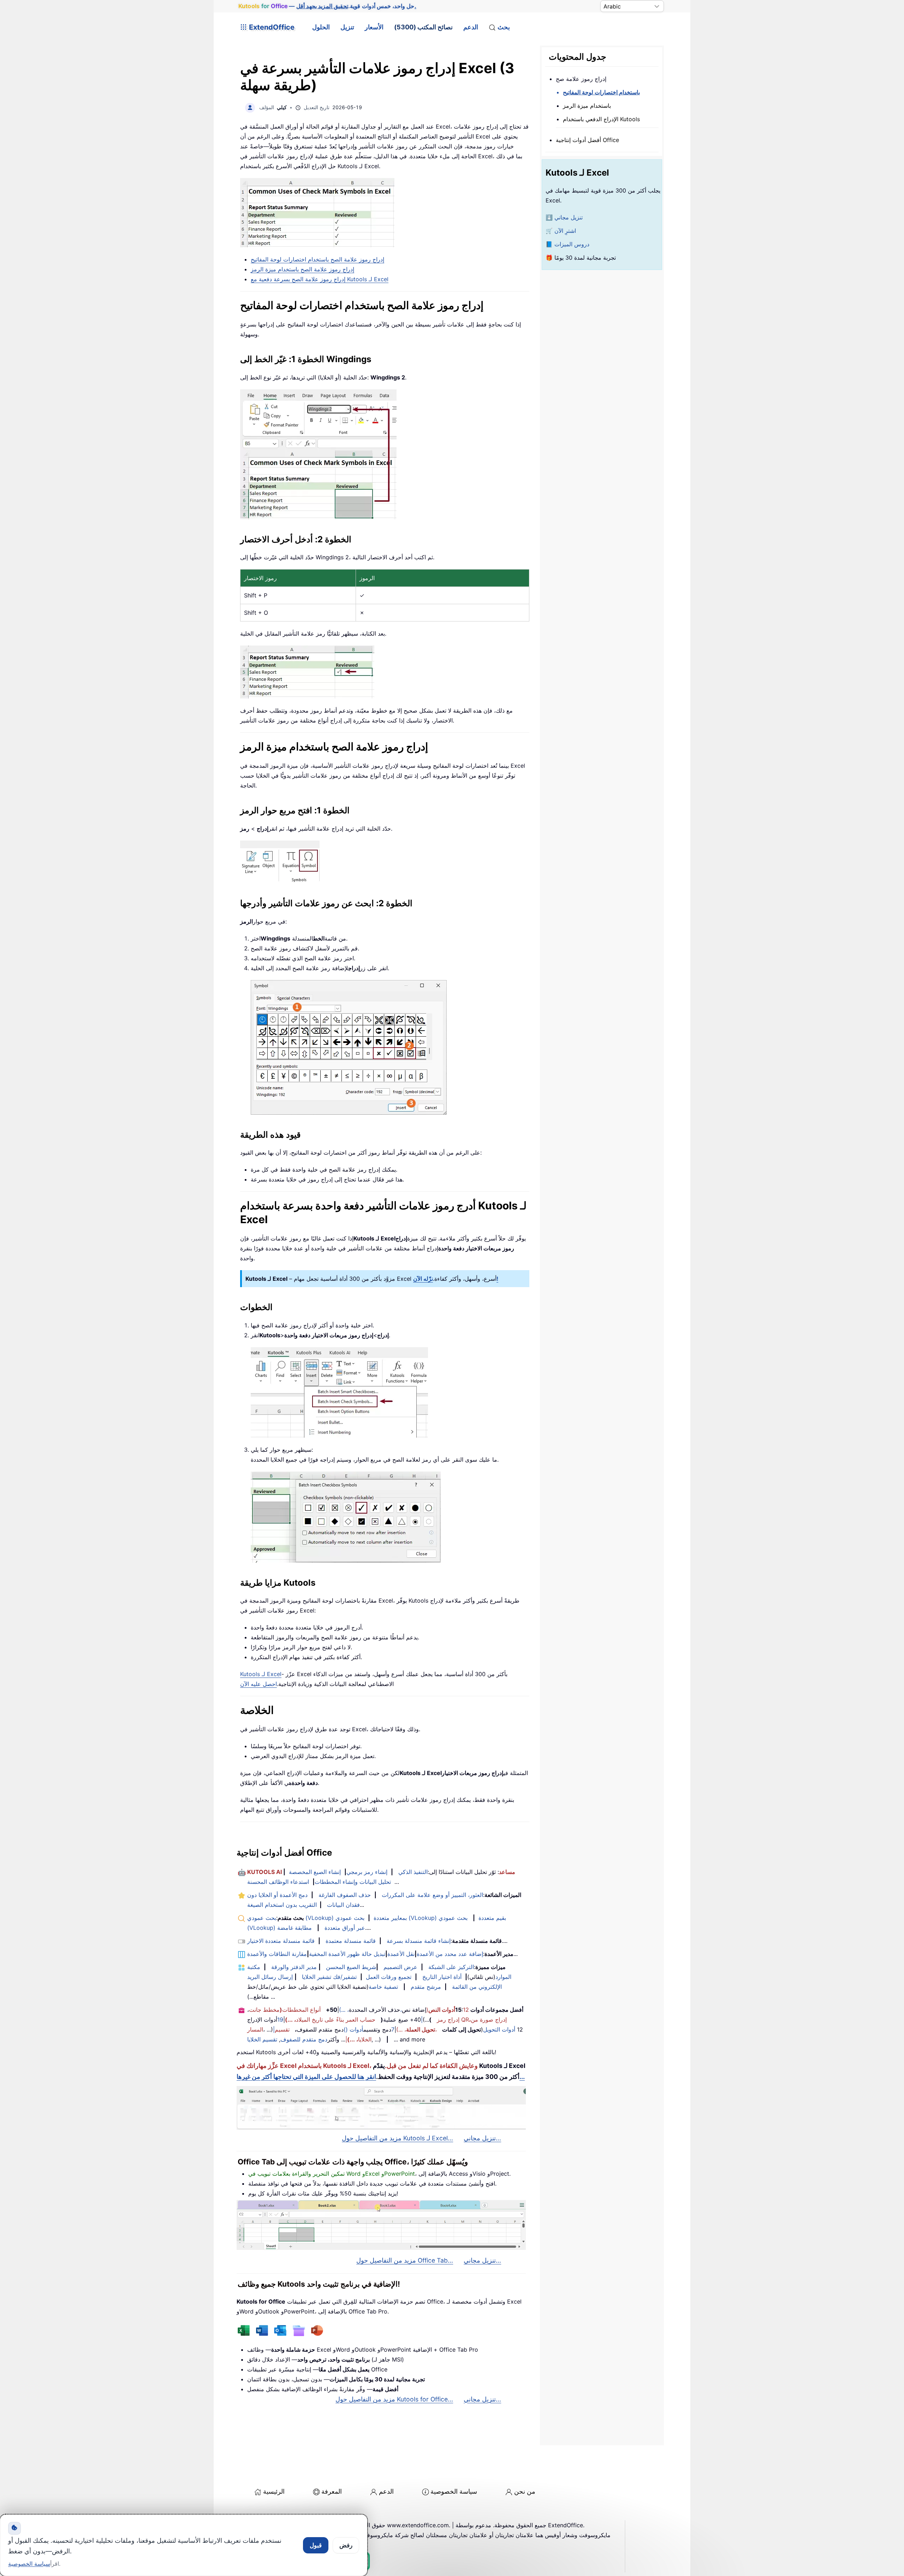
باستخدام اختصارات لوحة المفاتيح (601, 92)
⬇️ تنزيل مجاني (564, 217)
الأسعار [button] (374, 27)
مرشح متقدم (426, 1987)
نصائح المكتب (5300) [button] (423, 27)
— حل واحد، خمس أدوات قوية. (327, 6)
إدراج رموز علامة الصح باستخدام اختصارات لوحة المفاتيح (317, 259)
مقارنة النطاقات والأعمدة (277, 1954)
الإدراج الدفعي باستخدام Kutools (601, 119)
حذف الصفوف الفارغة (345, 1895)
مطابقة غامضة (295, 1928)
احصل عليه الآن (258, 1684)
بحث (504, 27)
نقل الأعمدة (401, 1954)
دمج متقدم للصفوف (304, 2039)
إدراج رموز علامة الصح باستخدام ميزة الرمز (302, 269)
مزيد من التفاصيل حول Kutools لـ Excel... (397, 2138)
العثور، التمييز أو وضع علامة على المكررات (432, 1895)
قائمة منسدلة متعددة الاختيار (281, 1941)
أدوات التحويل (499, 2029)
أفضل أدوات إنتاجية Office (587, 140)
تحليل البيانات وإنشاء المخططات (353, 1882)
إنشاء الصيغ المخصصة (315, 1872)
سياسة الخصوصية (454, 2491)
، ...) (344, 2010)
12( (448, 2010)
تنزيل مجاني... (482, 2138)
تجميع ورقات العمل (389, 1977)
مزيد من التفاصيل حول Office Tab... (405, 2260)
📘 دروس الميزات (567, 244)
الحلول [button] (321, 27)
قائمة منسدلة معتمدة (351, 1941)
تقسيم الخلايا (262, 2039)
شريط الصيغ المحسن (351, 1967)
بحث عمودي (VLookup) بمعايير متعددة (327, 1918)
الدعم (471, 27)
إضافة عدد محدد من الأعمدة (450, 1954)
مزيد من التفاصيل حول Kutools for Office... (394, 2399)
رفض (346, 2545)
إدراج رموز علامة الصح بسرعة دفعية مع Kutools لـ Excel (320, 279)
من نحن (525, 2491)
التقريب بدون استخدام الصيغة (282, 1905)
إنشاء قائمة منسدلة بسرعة (419, 1941)
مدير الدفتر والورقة (294, 1967)
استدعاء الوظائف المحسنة (278, 1882)
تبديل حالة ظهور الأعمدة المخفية (347, 1954)
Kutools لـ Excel (261, 1674)
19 (280, 2020)
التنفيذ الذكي (413, 1872)
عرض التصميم (400, 1967)
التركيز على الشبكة (451, 1967)
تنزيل (347, 27)
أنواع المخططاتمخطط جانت (285, 2010)
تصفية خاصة (383, 1987)
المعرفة (332, 2491)
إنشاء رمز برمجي (367, 1872)
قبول (316, 2545)
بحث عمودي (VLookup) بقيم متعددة (421, 1918)
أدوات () (353, 2029)
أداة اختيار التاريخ (442, 1977)
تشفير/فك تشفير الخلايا (329, 1977)
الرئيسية (274, 2491)
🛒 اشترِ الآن (561, 231)
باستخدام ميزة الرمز (587, 106)
